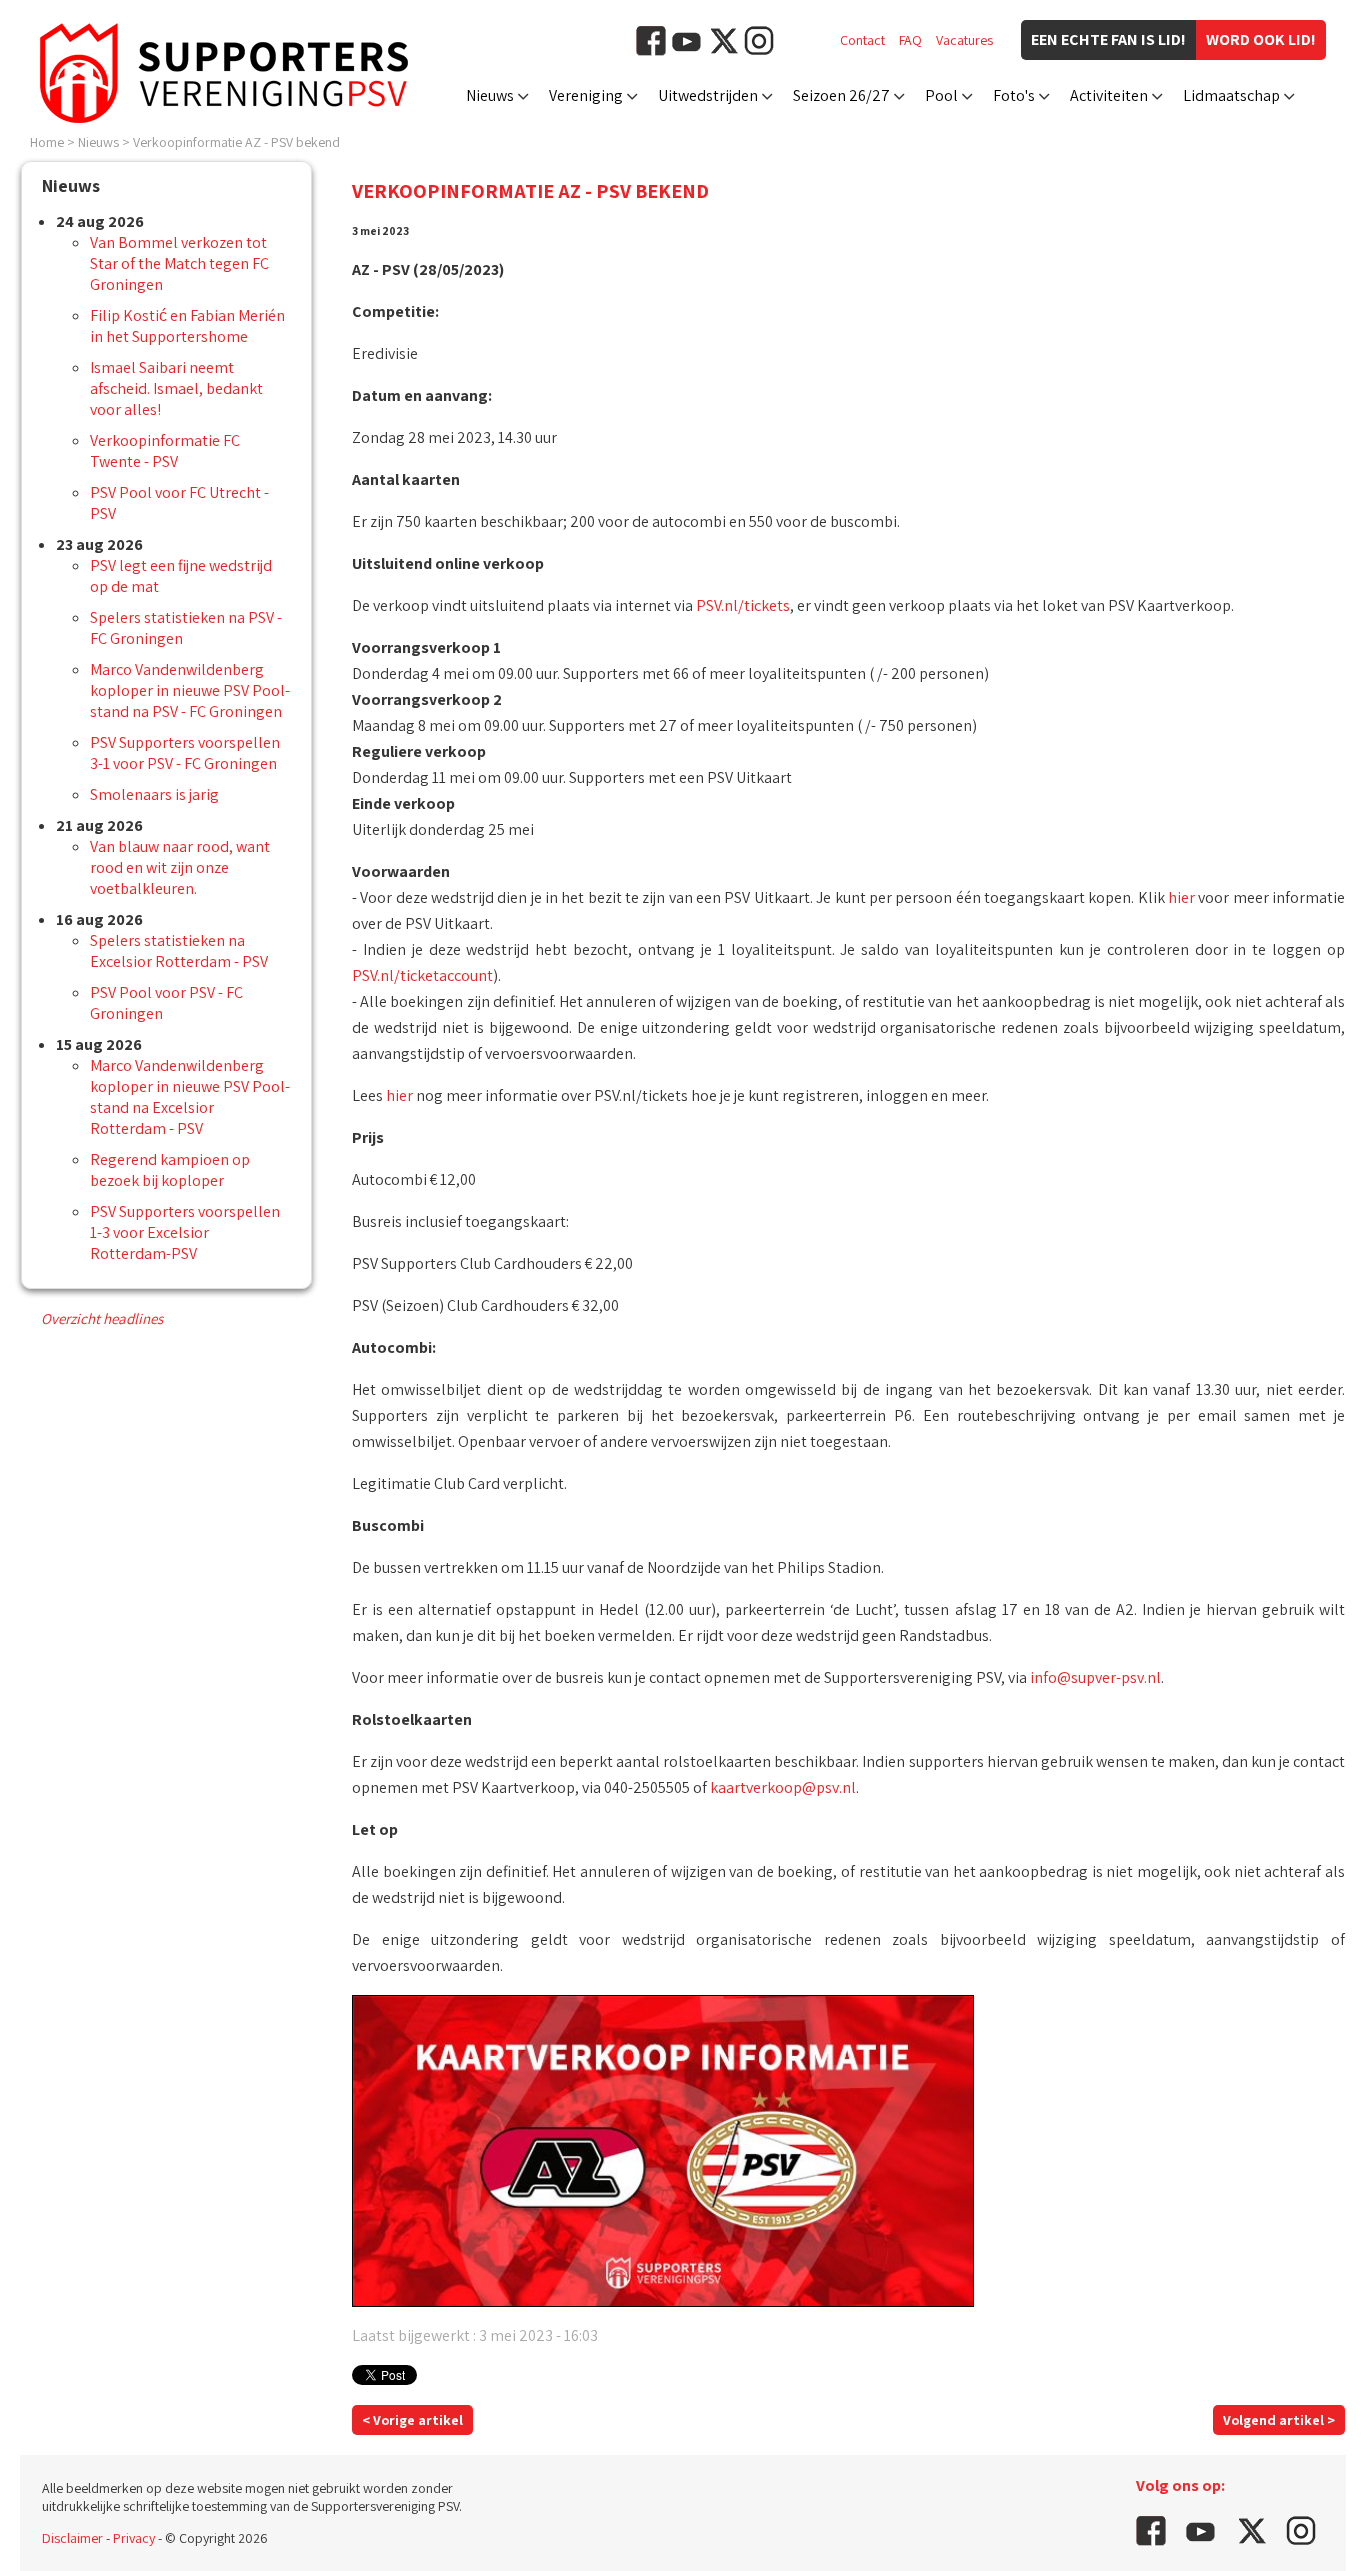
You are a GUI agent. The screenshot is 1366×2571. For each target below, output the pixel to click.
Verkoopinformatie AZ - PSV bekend (236, 142)
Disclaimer (72, 2538)
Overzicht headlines (102, 1318)
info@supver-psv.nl (1095, 1677)
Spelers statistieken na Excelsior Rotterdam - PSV (179, 951)
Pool (941, 95)
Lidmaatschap (1231, 95)
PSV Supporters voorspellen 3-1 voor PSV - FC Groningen (185, 753)
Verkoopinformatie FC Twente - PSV (165, 451)
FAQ (910, 40)
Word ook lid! (1261, 39)
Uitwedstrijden (708, 95)
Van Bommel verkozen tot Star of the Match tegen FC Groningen (179, 263)
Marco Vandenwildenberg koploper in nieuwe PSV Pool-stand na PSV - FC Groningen (190, 690)
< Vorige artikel (412, 2420)
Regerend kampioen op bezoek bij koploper (170, 1170)
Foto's (1014, 95)
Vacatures (964, 40)
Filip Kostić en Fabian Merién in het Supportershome (187, 326)
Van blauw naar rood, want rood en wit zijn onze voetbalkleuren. (180, 867)
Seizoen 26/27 (841, 95)
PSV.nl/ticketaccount (422, 975)
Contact (862, 40)
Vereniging (586, 95)
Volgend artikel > (1279, 2420)
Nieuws (490, 95)
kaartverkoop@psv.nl (783, 1787)
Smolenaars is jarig (154, 794)
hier (1181, 897)
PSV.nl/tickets (743, 605)
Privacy (134, 2538)
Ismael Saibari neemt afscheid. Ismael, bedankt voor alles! (176, 388)
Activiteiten (1109, 95)
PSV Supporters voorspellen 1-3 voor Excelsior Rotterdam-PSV (185, 1232)
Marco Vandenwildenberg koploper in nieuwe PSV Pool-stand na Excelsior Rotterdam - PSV (190, 1097)
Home (47, 142)
